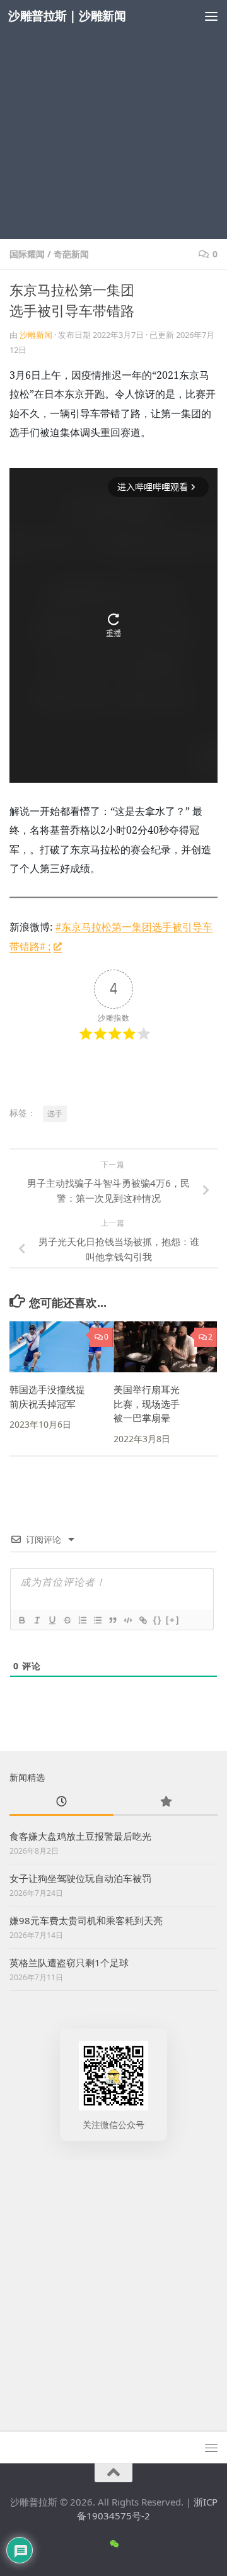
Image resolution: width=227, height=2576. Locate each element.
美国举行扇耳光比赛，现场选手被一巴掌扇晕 (147, 1403)
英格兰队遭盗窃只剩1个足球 (69, 1963)
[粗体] (21, 1620)
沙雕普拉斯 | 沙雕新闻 (67, 15)
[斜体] (37, 1620)
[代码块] (127, 1620)
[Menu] (211, 16)
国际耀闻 (27, 254)
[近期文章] (61, 1802)
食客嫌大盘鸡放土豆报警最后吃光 (80, 1836)
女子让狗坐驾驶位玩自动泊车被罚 (80, 1878)
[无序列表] (97, 1620)
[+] (173, 1620)
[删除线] (67, 1620)
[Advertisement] (113, 120)
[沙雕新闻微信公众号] (114, 2544)
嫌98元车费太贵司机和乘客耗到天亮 (86, 1920)
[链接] (143, 1620)
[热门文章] (166, 1802)
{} (158, 1620)
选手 (55, 1113)
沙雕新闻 (36, 335)
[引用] (112, 1620)
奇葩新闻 (71, 254)
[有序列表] (82, 1620)
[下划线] (52, 1620)
